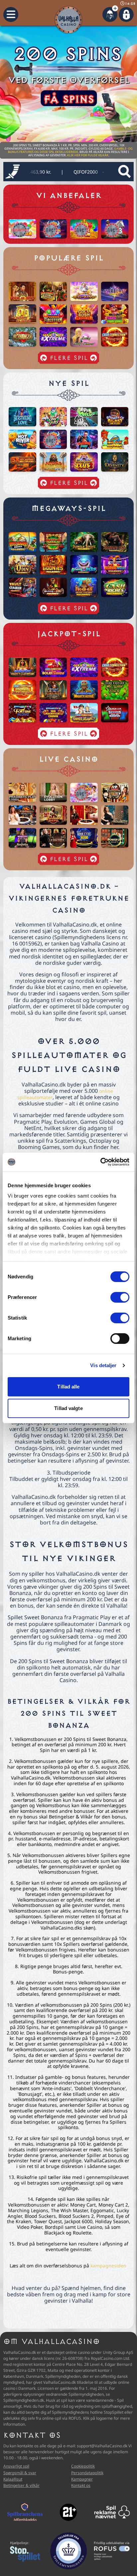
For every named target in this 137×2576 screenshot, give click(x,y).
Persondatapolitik (87, 2473)
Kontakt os (81, 2485)
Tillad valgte (68, 1408)
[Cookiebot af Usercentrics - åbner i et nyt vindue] (100, 1162)
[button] (11, 14)
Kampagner (82, 2479)
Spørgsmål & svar (20, 2473)
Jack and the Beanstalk (89, 172)
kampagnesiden (108, 2266)
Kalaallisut (13, 2479)
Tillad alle (68, 1387)
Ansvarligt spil (16, 2466)
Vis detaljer (103, 1365)
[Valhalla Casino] (68, 20)
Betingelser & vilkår (21, 2485)
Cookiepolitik (83, 2466)
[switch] (120, 1297)
